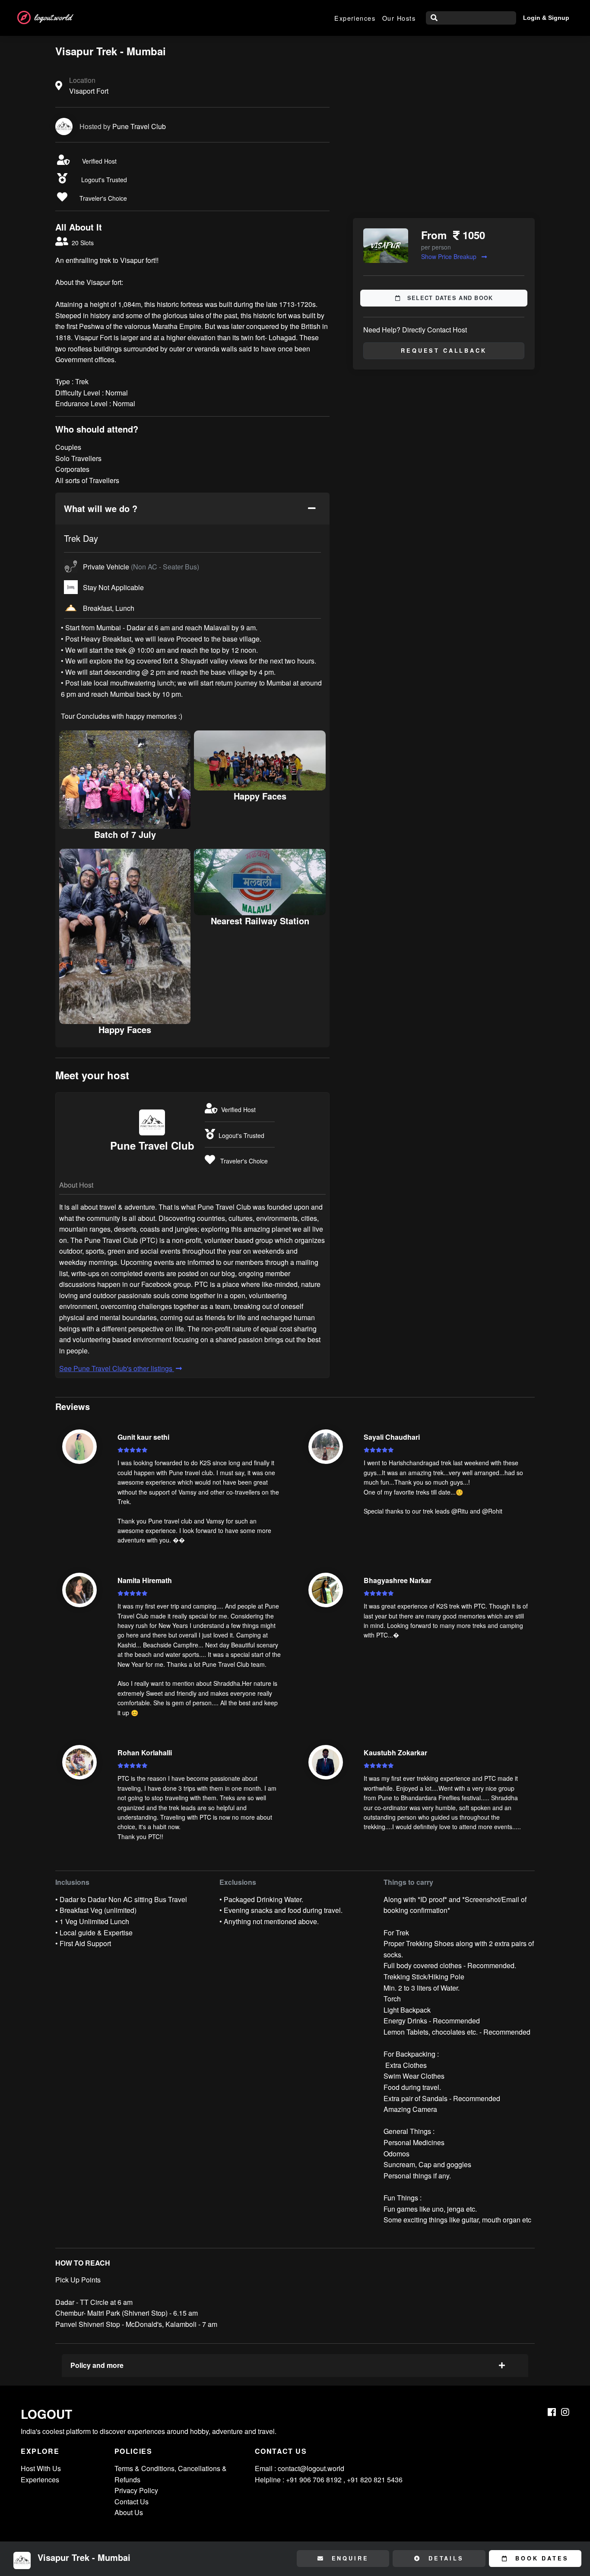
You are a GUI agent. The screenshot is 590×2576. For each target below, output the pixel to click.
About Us (129, 2512)
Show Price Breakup (450, 256)
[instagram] (565, 2412)
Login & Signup (546, 18)
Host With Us (41, 2468)
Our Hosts (399, 18)
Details (444, 2558)
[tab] (192, 509)
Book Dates (540, 2558)
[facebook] (552, 2412)
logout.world (53, 17)
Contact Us (132, 2502)
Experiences (355, 18)
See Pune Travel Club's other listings (117, 1368)
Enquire (349, 2558)
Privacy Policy (136, 2490)
